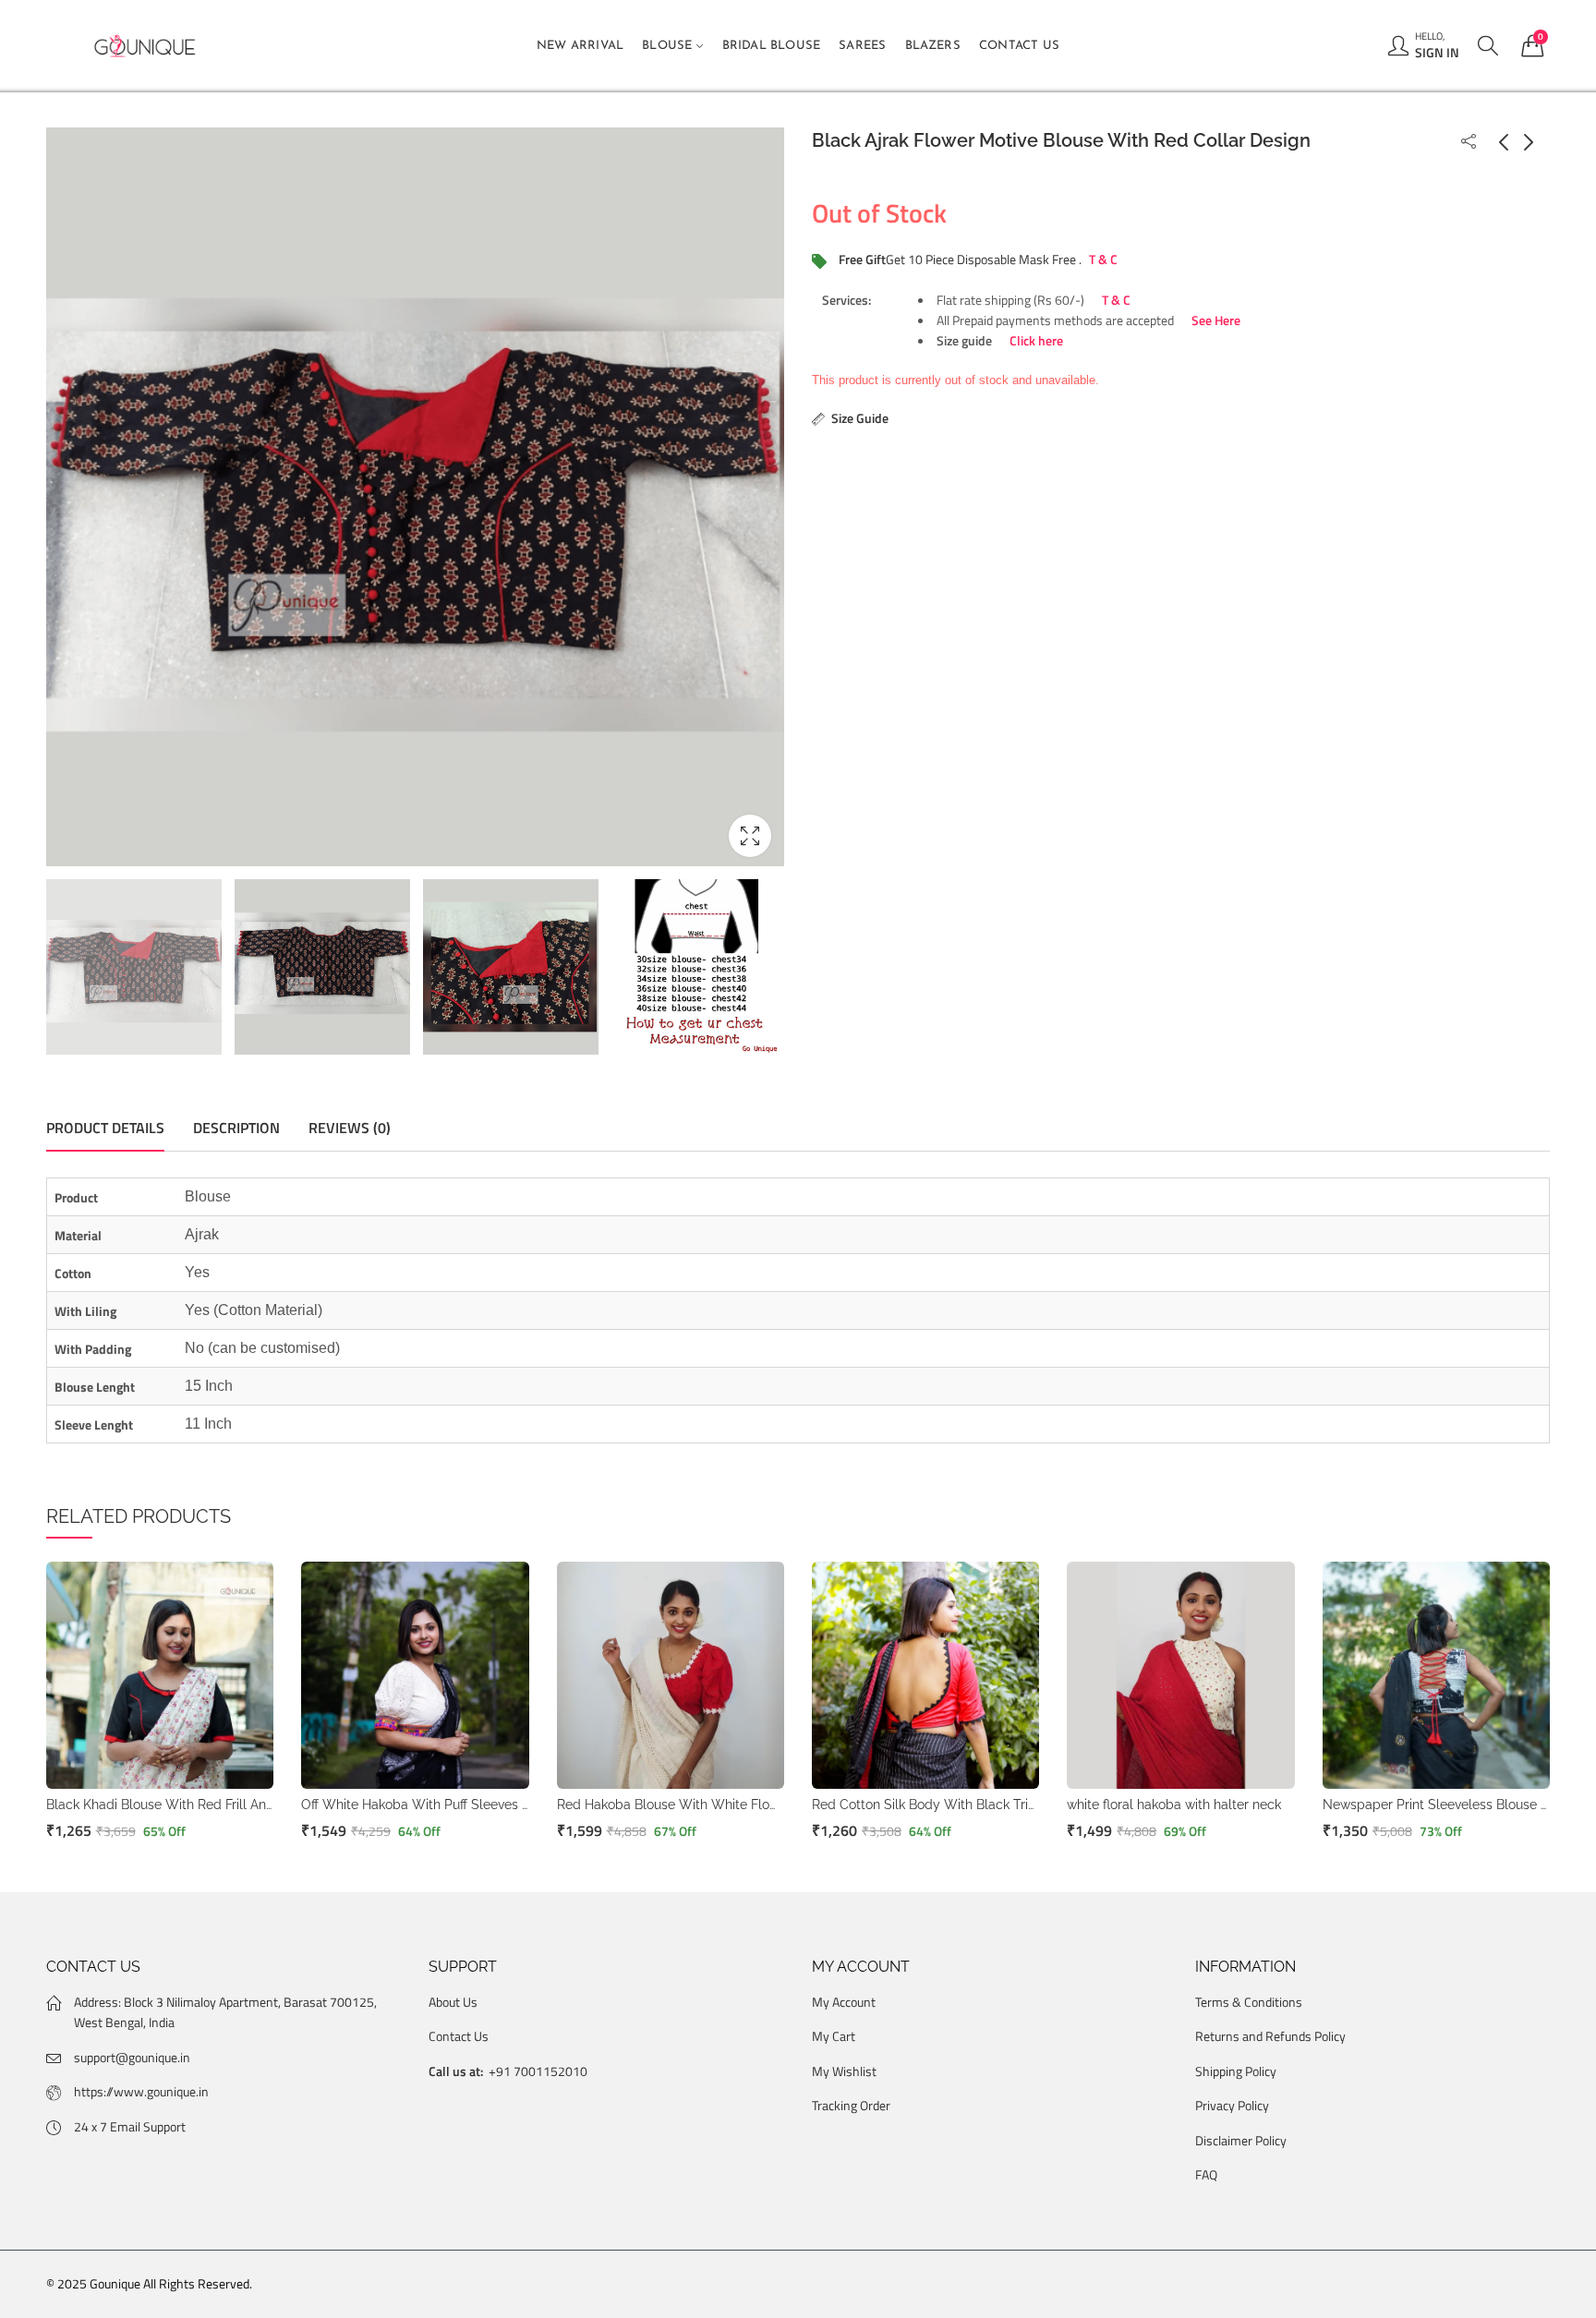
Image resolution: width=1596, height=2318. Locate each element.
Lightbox (750, 836)
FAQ (1206, 2174)
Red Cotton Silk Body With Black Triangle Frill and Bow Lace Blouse (1016, 1805)
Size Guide (860, 417)
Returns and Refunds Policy (1270, 2036)
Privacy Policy (1232, 2105)
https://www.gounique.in (141, 2091)
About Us (453, 2002)
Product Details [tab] (105, 1128)
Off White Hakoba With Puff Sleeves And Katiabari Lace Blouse (491, 1805)
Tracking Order (851, 2105)
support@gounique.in (132, 2057)
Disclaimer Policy (1241, 2140)
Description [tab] (236, 1128)
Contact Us (459, 2036)
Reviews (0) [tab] (350, 1128)
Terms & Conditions (1249, 2002)
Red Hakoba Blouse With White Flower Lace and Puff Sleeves (743, 1805)
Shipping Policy (1236, 2071)
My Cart (834, 2036)
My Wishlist (844, 2071)
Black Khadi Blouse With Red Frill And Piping (181, 1805)
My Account (844, 2002)
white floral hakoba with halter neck (1174, 1805)
